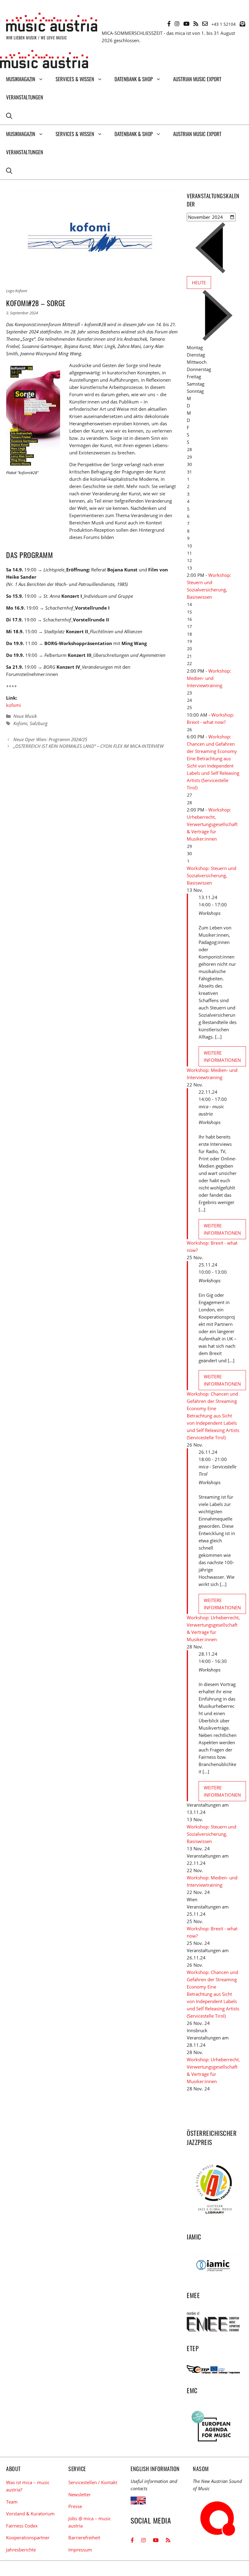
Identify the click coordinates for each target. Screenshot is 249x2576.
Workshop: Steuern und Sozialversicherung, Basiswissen (211, 875)
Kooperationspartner (28, 2538)
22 (189, 663)
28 (189, 803)
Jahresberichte (21, 2550)
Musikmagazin (21, 79)
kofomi (14, 705)
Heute (199, 283)
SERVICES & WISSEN (75, 79)
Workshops (210, 913)
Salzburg (39, 723)
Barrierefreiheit (84, 2538)
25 (189, 707)
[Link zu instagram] (177, 24)
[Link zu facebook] (169, 24)
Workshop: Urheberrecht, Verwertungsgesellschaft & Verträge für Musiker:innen (212, 824)
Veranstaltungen (25, 97)
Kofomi (20, 723)
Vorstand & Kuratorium (30, 2514)
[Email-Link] (205, 24)
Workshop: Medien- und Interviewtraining (209, 678)
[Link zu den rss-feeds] (196, 24)
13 (189, 568)
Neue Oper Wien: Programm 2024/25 (50, 739)
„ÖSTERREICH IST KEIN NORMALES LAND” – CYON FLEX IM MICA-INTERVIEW (89, 746)
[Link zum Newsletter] (242, 24)
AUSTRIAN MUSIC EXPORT (197, 79)
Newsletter (80, 2494)
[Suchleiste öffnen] (9, 115)
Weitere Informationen (222, 1056)
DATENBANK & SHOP (134, 79)
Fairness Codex (22, 2526)
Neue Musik (25, 716)
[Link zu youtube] (186, 24)
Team (12, 2502)
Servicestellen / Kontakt (93, 2482)
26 (189, 729)
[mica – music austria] (44, 60)
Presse (75, 2506)
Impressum (80, 2550)
